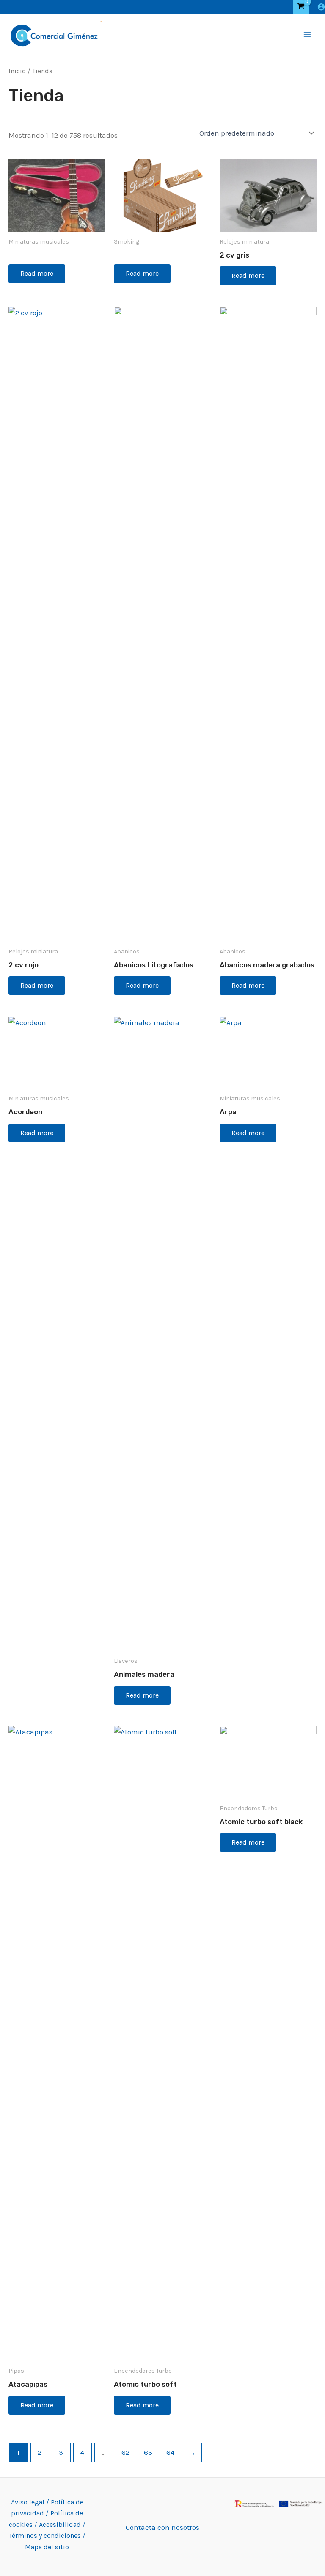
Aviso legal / (31, 2502)
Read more (37, 273)
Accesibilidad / (62, 2525)
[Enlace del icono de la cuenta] (321, 7)
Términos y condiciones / (47, 2536)
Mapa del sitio (47, 2547)
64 (170, 2452)
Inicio (17, 71)
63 (148, 2452)
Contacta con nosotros (162, 2527)
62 (125, 2452)
